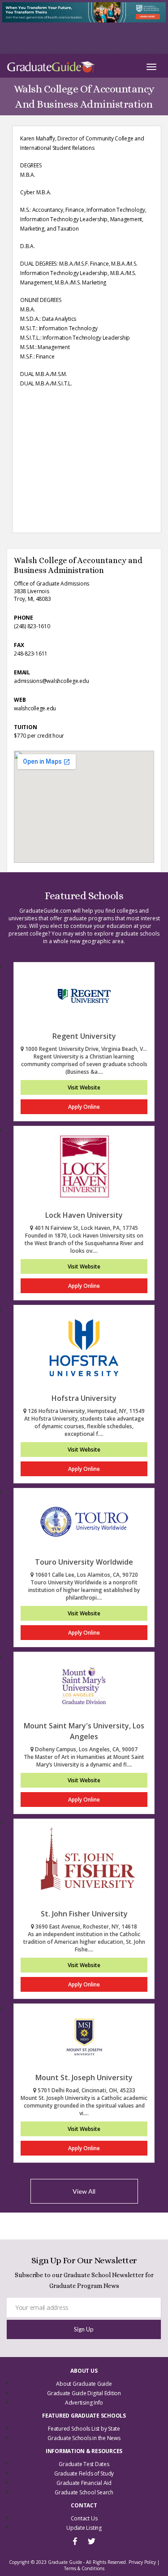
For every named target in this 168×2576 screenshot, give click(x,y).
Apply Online (84, 1107)
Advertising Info (84, 2403)
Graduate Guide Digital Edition (84, 2393)
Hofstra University (84, 1398)
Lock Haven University (84, 1215)
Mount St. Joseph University (84, 2077)
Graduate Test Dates (84, 2464)
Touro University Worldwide (84, 1562)
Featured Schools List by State (84, 2429)
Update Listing (84, 2528)
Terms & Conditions (84, 2568)
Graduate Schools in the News (84, 2438)
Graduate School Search (84, 2492)
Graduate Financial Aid (84, 2483)
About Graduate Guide (84, 2384)
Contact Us (84, 2518)
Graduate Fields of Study (84, 2473)
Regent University (84, 1036)
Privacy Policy (142, 2562)
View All (84, 2191)
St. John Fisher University (84, 1914)
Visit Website (84, 1087)
